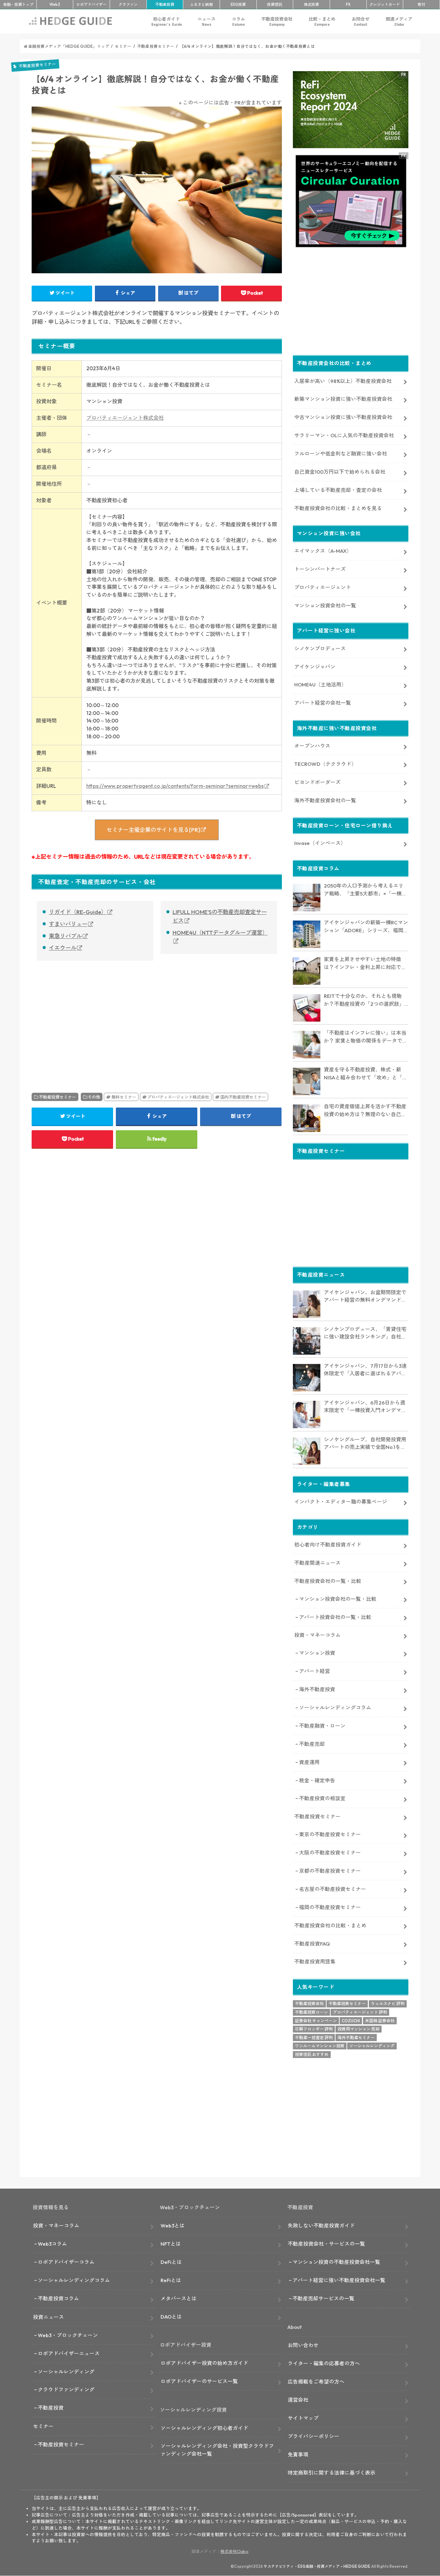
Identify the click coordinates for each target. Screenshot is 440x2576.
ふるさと (201, 4)
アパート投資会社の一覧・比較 (335, 1617)
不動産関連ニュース (317, 1563)
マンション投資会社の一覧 (325, 606)
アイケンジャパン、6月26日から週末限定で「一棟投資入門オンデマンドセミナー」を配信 (365, 1407)
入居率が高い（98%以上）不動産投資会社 (343, 381)
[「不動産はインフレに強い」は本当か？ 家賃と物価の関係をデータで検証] (307, 1045)
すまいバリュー (68, 924)
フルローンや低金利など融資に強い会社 (341, 454)
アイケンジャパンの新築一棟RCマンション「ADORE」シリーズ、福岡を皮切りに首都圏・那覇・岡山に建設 (366, 927)
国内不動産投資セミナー (243, 1097)
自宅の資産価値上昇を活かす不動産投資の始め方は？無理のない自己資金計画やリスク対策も (365, 1111)
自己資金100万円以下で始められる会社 (340, 472)
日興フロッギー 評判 (314, 2029)
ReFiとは (171, 2280)
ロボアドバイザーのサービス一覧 (199, 2381)
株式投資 (311, 4)
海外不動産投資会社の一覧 (325, 800)
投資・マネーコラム (317, 1635)
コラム (238, 21)
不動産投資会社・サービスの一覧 (326, 2244)
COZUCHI (351, 2021)
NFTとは (171, 2244)
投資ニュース (48, 2317)
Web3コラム (52, 2244)
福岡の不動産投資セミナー (330, 1907)
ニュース (207, 21)
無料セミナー (124, 1097)
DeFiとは (171, 2262)
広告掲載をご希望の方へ (316, 2382)
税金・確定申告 (317, 1780)
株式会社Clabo (234, 2551)
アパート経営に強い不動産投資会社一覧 (339, 2280)
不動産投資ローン (311, 2012)
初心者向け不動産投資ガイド (328, 1545)
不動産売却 (312, 1744)
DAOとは (171, 2317)
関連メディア (399, 21)
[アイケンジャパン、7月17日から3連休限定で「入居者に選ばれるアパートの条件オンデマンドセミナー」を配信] (307, 1378)
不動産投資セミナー (57, 1097)
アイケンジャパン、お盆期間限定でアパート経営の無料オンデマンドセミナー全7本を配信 (365, 1297)
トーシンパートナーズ (320, 569)
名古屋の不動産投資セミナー (333, 1889)
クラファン (128, 4)
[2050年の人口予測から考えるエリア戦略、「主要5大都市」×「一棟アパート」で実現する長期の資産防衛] (307, 898)
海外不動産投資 (317, 1689)
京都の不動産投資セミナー (330, 1871)
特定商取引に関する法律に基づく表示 (332, 2473)
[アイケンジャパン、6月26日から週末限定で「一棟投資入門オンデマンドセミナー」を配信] (307, 1414)
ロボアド (91, 4)
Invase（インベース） (320, 843)
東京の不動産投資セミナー (330, 1834)
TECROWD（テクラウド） (325, 764)
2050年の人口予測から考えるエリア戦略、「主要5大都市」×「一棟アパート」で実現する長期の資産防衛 (365, 890)
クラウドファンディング (66, 2390)
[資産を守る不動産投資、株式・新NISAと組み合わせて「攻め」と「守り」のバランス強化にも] (307, 1081)
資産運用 (309, 1762)
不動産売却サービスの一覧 (323, 2298)
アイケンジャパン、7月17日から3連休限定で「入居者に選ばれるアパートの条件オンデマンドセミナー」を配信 (365, 1370)
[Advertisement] (92, 1019)
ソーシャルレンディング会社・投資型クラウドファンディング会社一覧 (217, 2450)
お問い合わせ (303, 2345)
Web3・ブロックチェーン (68, 2335)
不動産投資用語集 (315, 1962)
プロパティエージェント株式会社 (125, 418)
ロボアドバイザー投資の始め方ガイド (204, 2363)
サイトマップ (303, 2418)
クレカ (385, 4)
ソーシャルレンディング (372, 2046)
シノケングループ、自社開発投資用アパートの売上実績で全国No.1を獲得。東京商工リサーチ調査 (365, 1444)
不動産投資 (165, 4)
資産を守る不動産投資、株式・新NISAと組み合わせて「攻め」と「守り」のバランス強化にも (366, 1074)
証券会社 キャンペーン (316, 2021)
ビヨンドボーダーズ (317, 782)
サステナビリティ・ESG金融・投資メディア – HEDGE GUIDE (317, 2566)
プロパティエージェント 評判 (360, 2012)
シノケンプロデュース (320, 648)
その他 (94, 1097)
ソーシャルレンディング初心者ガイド (204, 2428)
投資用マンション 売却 (359, 2029)
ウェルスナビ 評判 (388, 2003)
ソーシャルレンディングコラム (335, 1708)
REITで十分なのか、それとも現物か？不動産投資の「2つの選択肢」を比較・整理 (364, 1000)
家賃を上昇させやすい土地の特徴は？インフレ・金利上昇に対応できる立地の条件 (365, 964)
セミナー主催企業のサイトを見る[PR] (153, 830)
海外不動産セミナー (356, 2038)
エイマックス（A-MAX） (323, 551)
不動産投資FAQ (312, 1944)
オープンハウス (312, 746)
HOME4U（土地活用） (320, 685)
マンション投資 (317, 1653)
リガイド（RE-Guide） (78, 912)
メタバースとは (179, 2298)
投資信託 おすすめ (312, 2054)
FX (348, 4)
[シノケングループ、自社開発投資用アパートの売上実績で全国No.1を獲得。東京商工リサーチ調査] (307, 1451)
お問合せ (361, 21)
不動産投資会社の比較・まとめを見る (338, 508)
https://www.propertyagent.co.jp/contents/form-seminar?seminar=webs (175, 786)
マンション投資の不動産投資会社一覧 (336, 2262)
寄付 (421, 4)
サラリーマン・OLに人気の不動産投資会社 (344, 435)
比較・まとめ (322, 21)
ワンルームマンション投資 (320, 2046)
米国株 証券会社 (380, 2021)
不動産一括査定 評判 (314, 2038)
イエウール (63, 948)
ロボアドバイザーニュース (69, 2353)
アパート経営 (315, 1671)
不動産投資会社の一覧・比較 (328, 1581)
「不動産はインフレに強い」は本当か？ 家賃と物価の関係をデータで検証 (366, 1037)
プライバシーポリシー (313, 2436)
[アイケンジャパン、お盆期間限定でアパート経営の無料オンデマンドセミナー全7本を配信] (307, 1304)
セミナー (43, 2426)
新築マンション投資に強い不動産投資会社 (343, 399)
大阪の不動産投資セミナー (330, 1853)
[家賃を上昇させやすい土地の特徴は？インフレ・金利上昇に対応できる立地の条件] (307, 971)
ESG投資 (238, 4)
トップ (18, 4)
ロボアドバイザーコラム (66, 2262)
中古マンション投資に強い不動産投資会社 (343, 417)
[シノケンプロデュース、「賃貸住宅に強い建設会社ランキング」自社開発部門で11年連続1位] (307, 1341)
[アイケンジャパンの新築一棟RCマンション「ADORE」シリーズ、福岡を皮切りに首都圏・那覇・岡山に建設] (307, 934)
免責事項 (298, 2454)
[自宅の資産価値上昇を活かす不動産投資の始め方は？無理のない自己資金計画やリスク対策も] (307, 1118)
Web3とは (173, 2226)
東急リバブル (65, 936)
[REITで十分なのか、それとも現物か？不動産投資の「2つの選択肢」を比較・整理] (307, 1008)
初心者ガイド (167, 21)
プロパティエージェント (323, 587)
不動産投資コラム (58, 2298)
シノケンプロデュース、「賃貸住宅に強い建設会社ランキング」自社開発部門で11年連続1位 (365, 1333)
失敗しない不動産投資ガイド (321, 2226)
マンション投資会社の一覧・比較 (338, 1599)
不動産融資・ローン (322, 1726)
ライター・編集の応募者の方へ (324, 2363)
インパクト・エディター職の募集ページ (341, 1502)
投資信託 (275, 4)
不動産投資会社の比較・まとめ (330, 1925)
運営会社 (298, 2400)
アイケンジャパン (315, 667)
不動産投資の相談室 (322, 1798)
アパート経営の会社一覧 (323, 703)
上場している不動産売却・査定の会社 (338, 490)
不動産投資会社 (277, 21)
